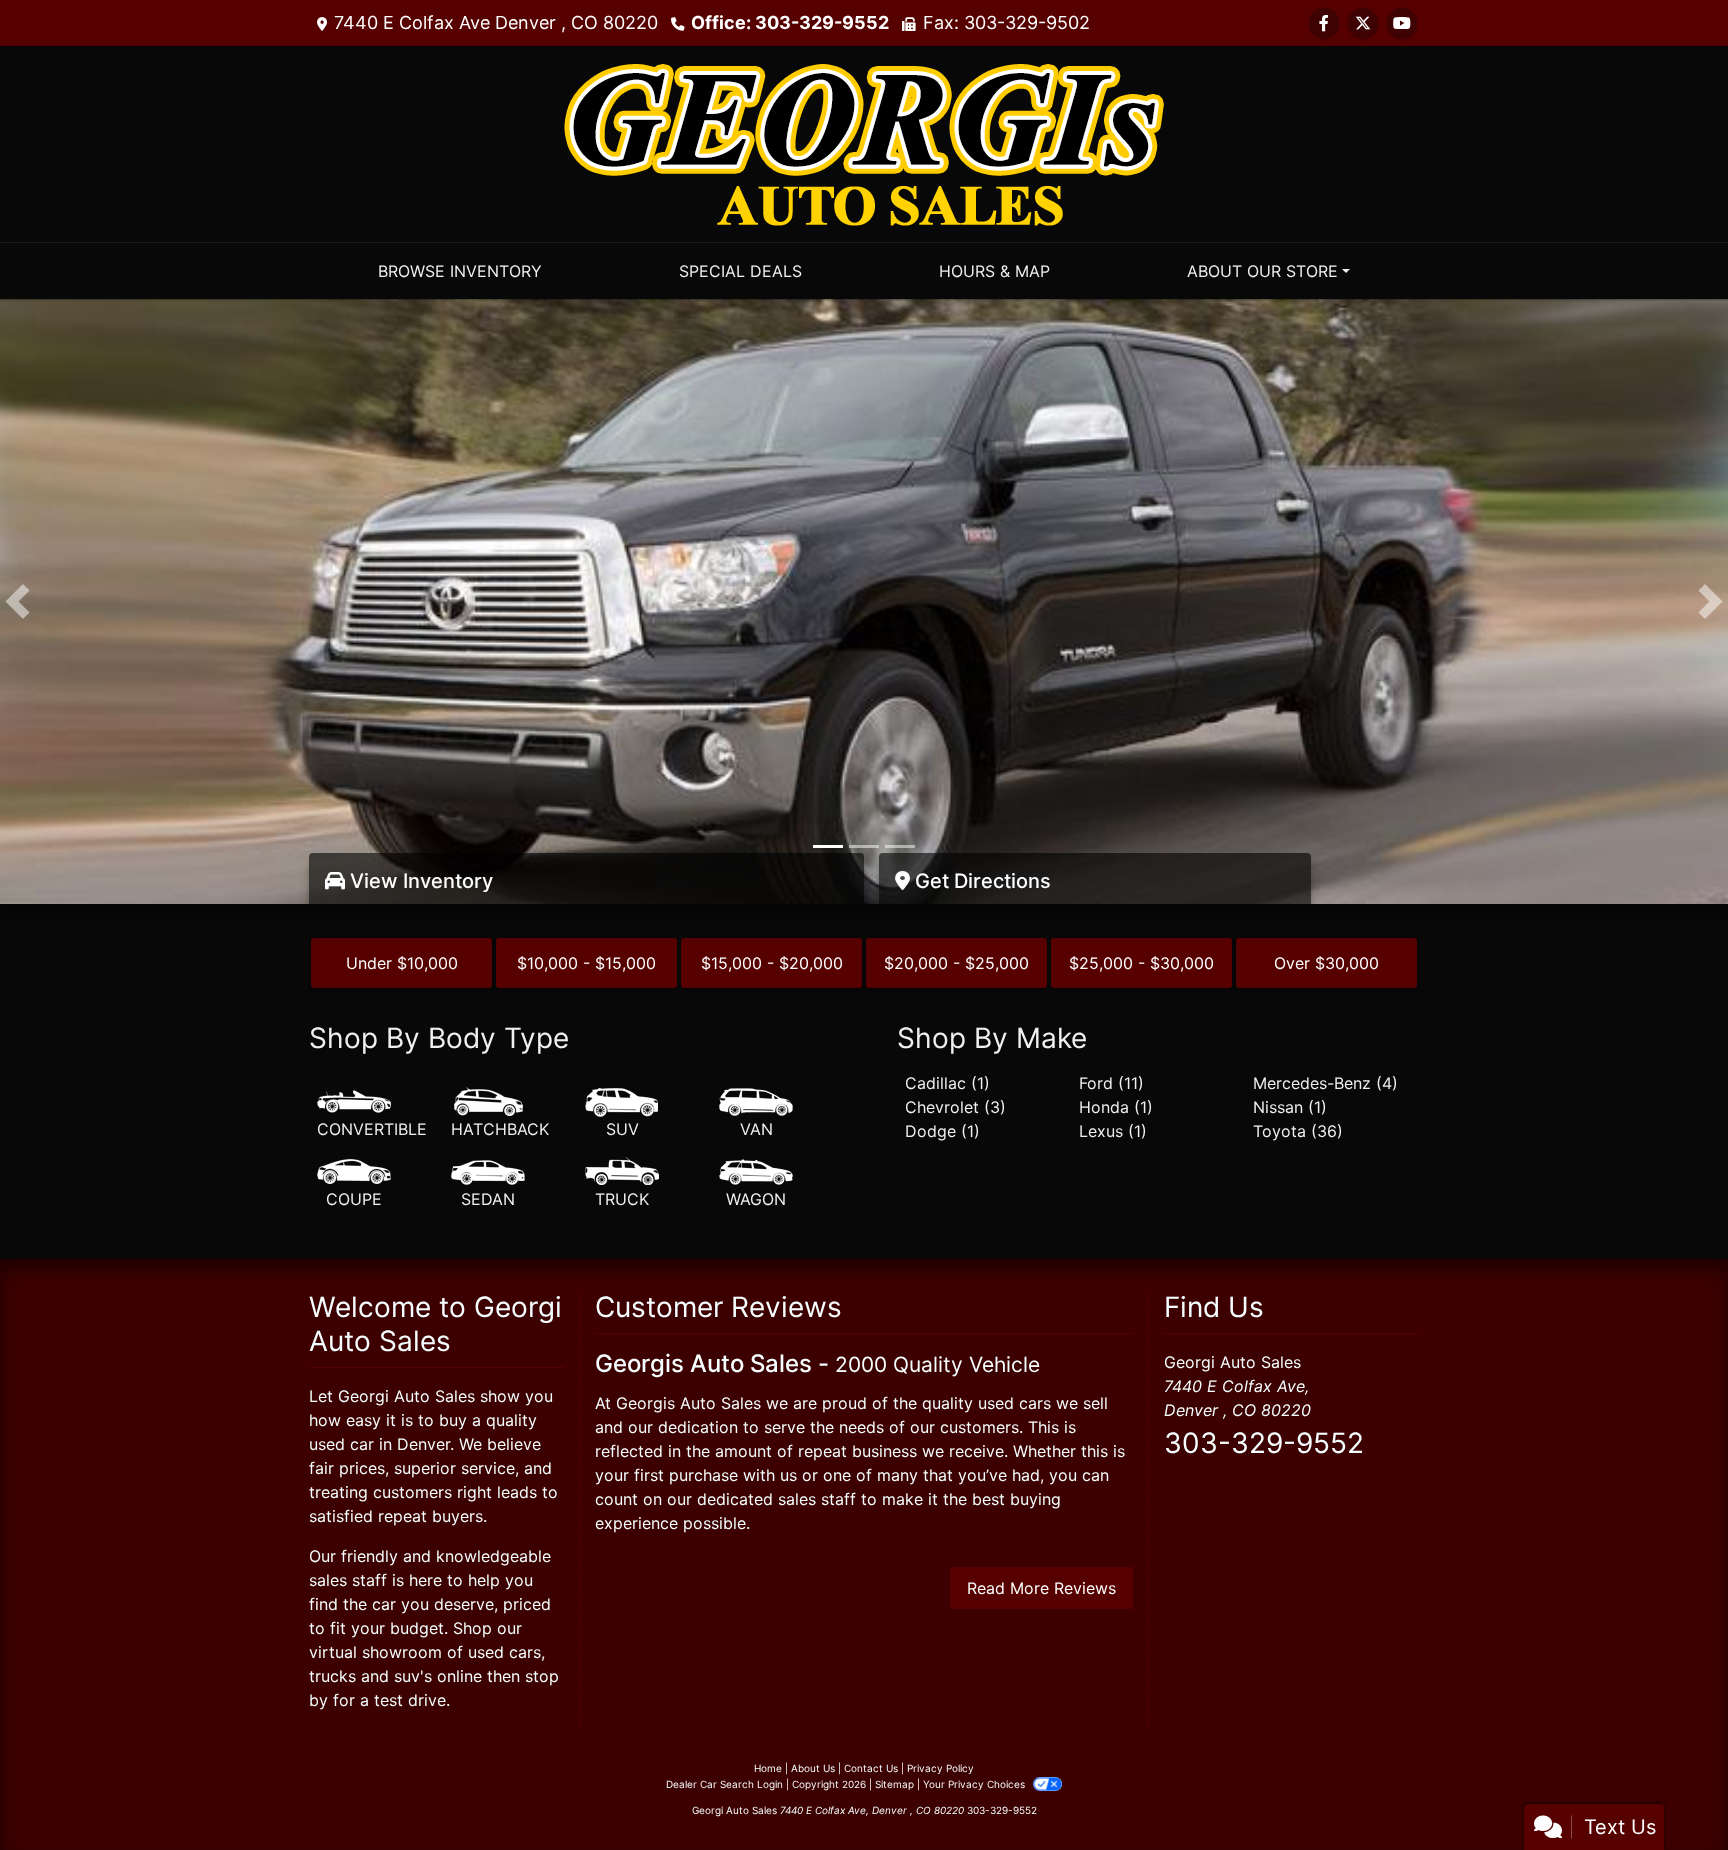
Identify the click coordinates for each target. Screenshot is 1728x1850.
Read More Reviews (1041, 1588)
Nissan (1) (1290, 1107)
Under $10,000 (402, 963)
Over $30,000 (1326, 963)
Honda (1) (1116, 1107)
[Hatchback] (500, 1114)
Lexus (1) (1113, 1131)
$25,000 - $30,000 (1141, 963)
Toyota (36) (1298, 1131)
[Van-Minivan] (756, 1114)
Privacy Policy (940, 1768)
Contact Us (871, 1768)
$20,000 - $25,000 (956, 963)
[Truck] (622, 1184)
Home (768, 1768)
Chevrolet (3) (955, 1107)
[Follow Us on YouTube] (1402, 23)
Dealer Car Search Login (724, 1784)
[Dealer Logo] (864, 142)
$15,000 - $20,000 (772, 963)
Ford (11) (1111, 1083)
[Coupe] (354, 1184)
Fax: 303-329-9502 (1006, 22)
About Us (813, 1768)
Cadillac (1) (947, 1083)
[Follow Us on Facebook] (1324, 23)
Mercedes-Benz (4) (1325, 1083)
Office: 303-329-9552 (790, 22)
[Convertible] (372, 1114)
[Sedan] (488, 1184)
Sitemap (894, 1784)
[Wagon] (756, 1184)
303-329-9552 (1264, 1443)
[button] (17, 601)
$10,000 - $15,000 (586, 963)
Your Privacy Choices (975, 1784)
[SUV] (622, 1114)
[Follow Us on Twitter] (1363, 23)
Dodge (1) (942, 1131)
